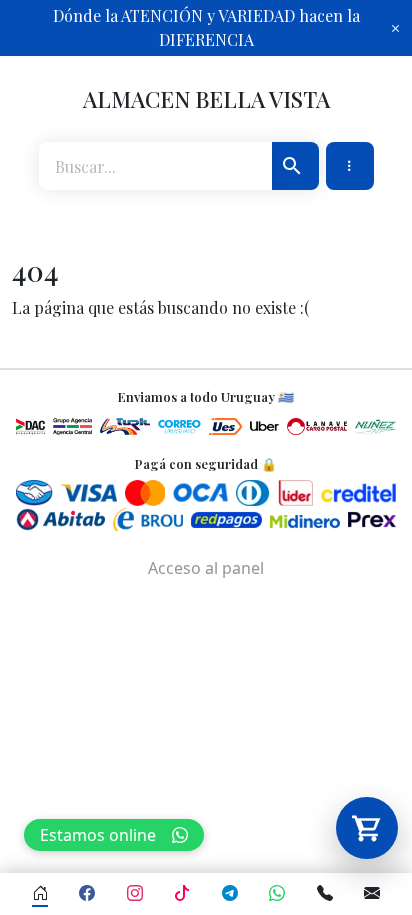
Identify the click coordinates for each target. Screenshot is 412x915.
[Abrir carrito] (367, 828)
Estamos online (98, 835)
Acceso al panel (206, 568)
